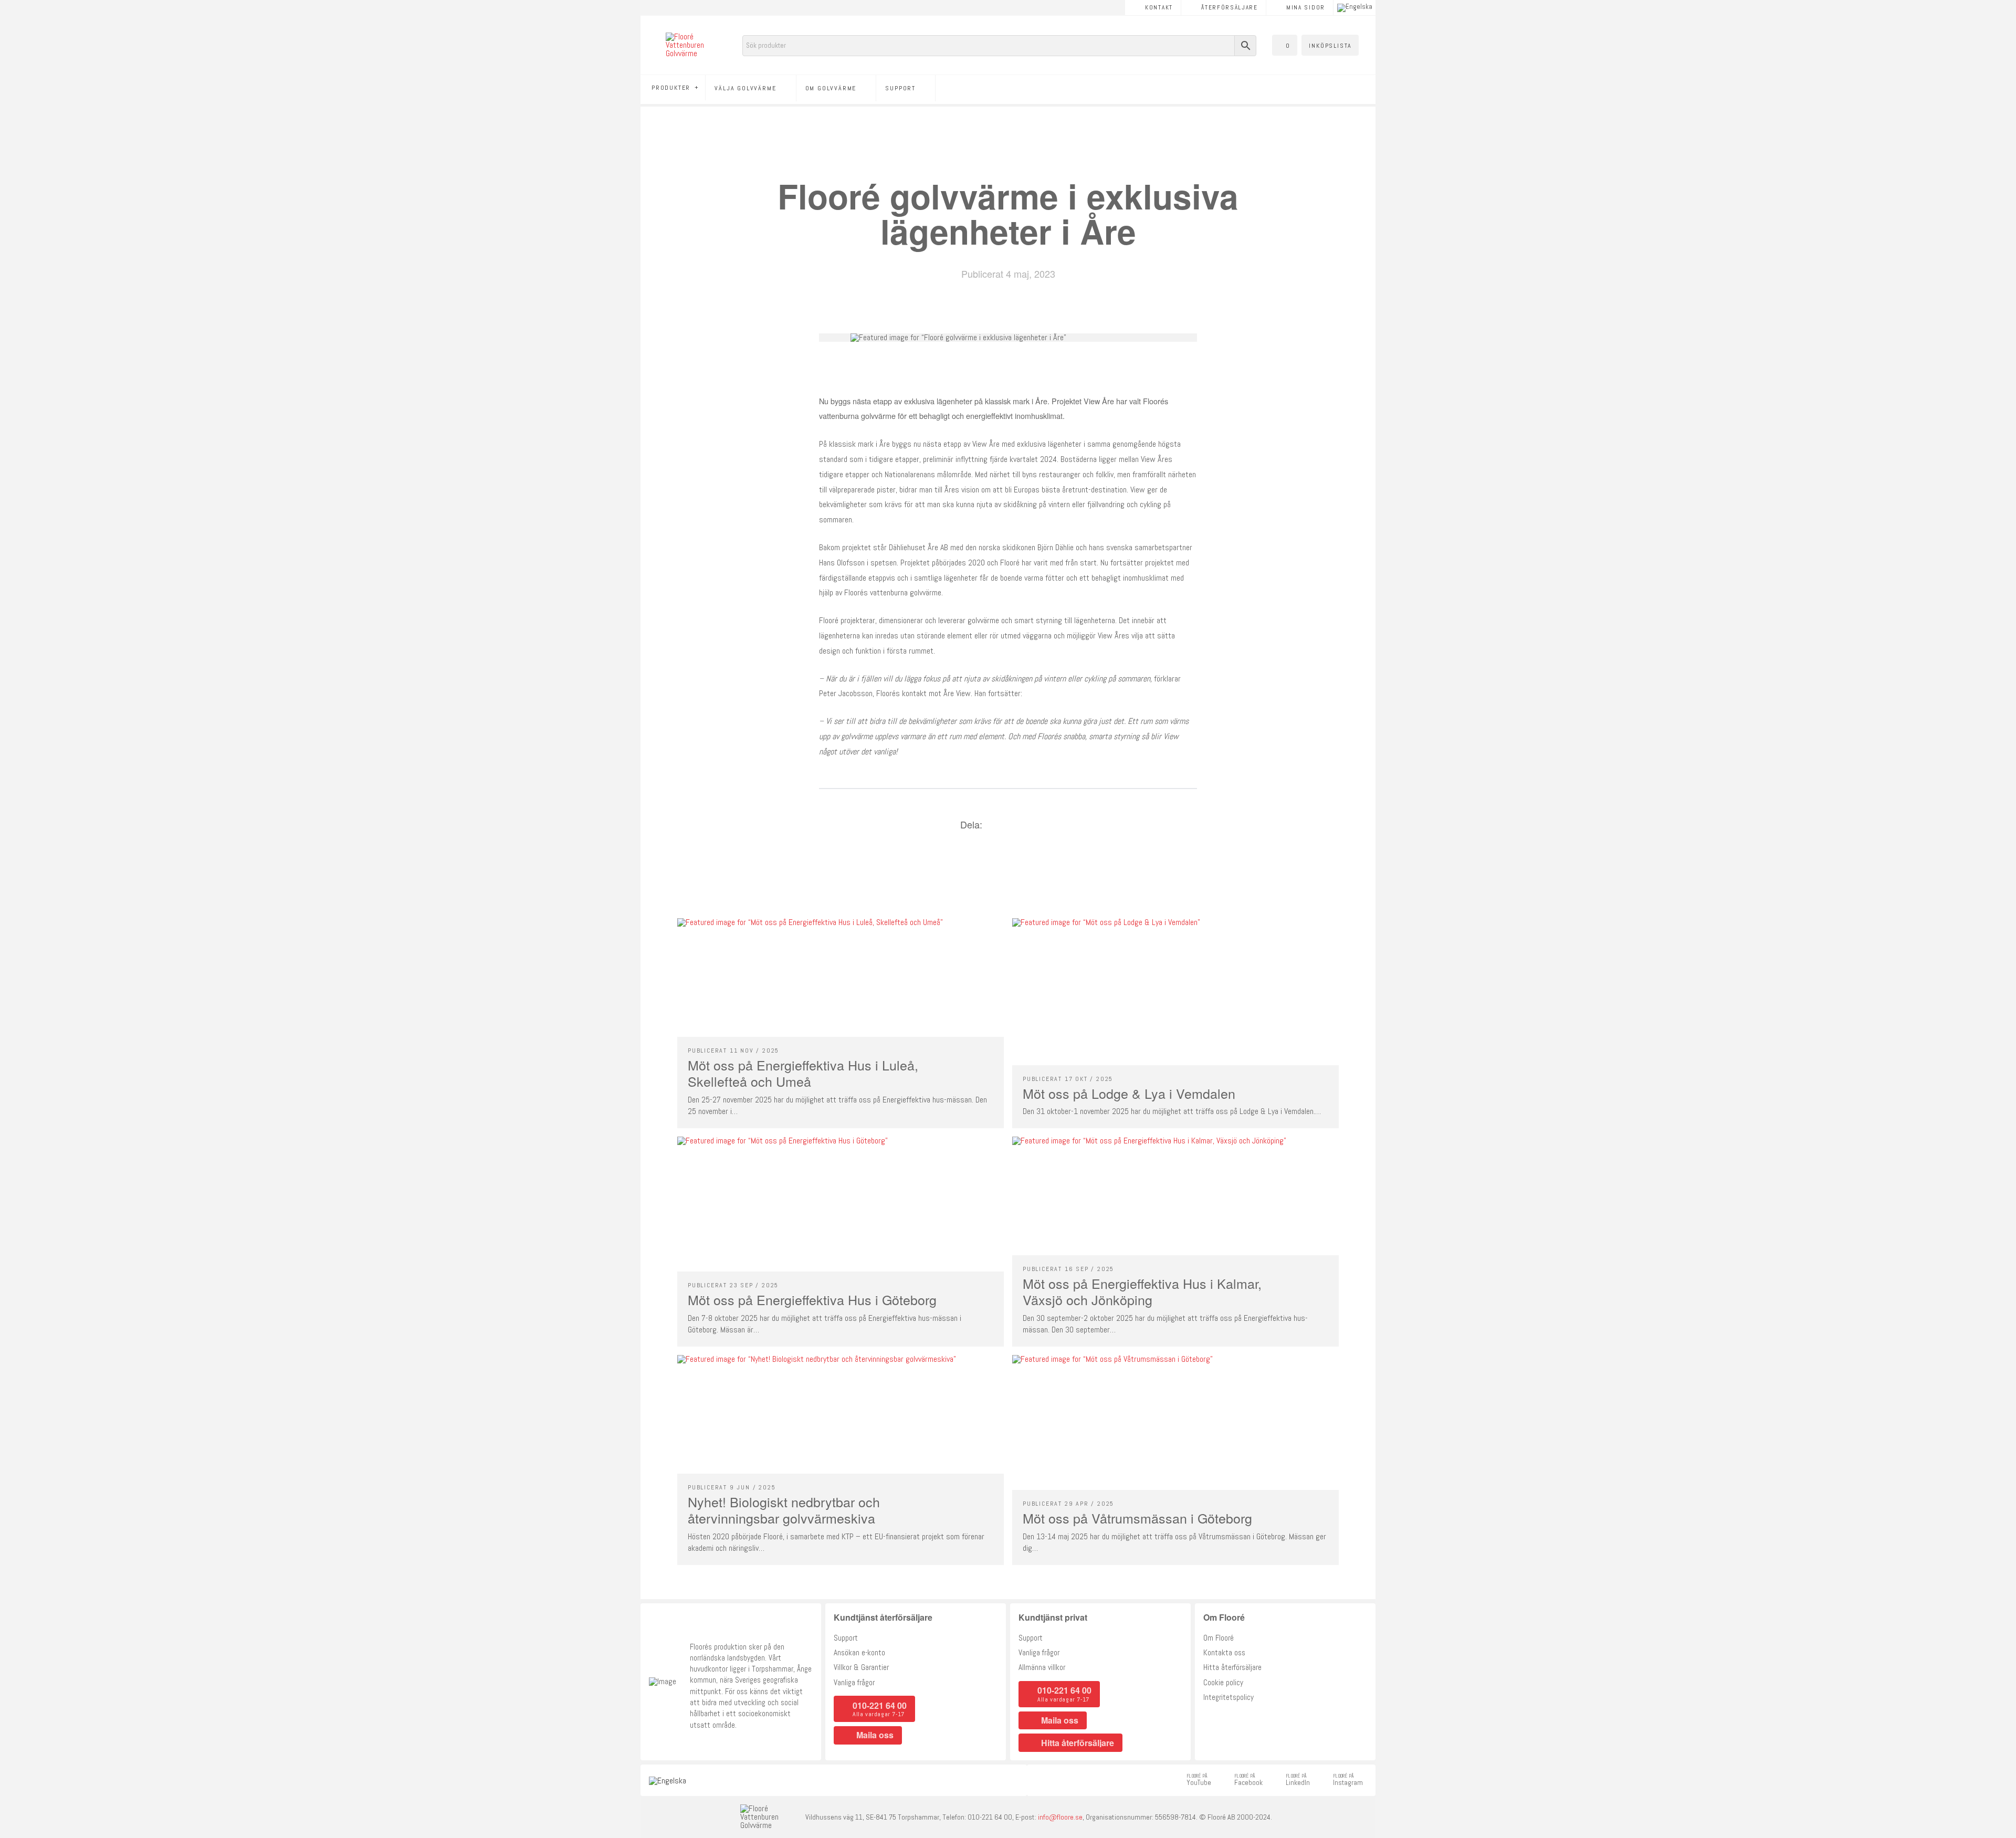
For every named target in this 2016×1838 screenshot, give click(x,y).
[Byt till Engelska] (1355, 8)
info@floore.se (1060, 1817)
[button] (1285, 45)
